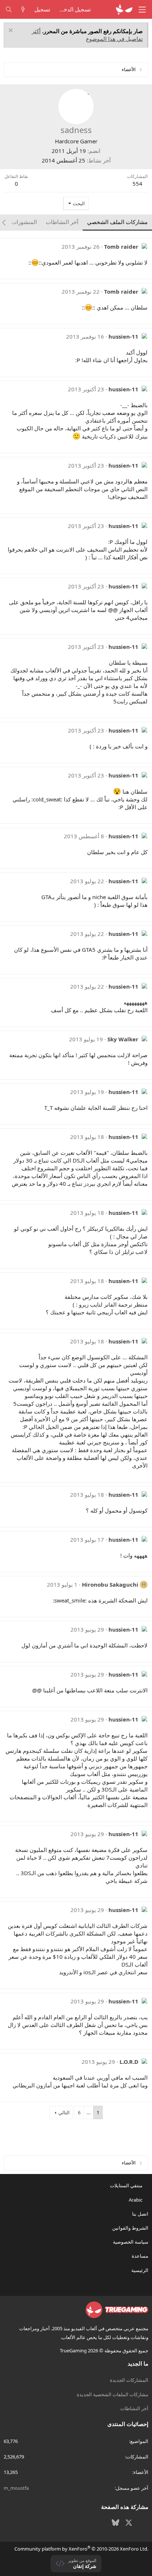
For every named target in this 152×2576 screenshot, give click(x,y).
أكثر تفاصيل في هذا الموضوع (87, 35)
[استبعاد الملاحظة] (12, 31)
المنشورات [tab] (24, 222)
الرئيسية (140, 2270)
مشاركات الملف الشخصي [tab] (117, 222)
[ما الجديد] (23, 9)
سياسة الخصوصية (131, 2242)
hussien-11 (123, 336)
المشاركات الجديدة (129, 2380)
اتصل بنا (140, 2214)
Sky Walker (123, 1039)
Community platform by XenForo (81, 2549)
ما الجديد (138, 2363)
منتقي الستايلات (127, 2185)
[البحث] (9, 9)
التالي (64, 2112)
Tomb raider (121, 247)
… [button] (89, 2112)
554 (137, 183)
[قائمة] (142, 10)
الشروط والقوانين (130, 2228)
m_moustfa (16, 2488)
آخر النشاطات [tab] (62, 222)
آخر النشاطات (134, 2408)
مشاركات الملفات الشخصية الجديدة (113, 2394)
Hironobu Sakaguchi (110, 1584)
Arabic (136, 2200)
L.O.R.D (129, 2062)
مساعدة (140, 2256)
